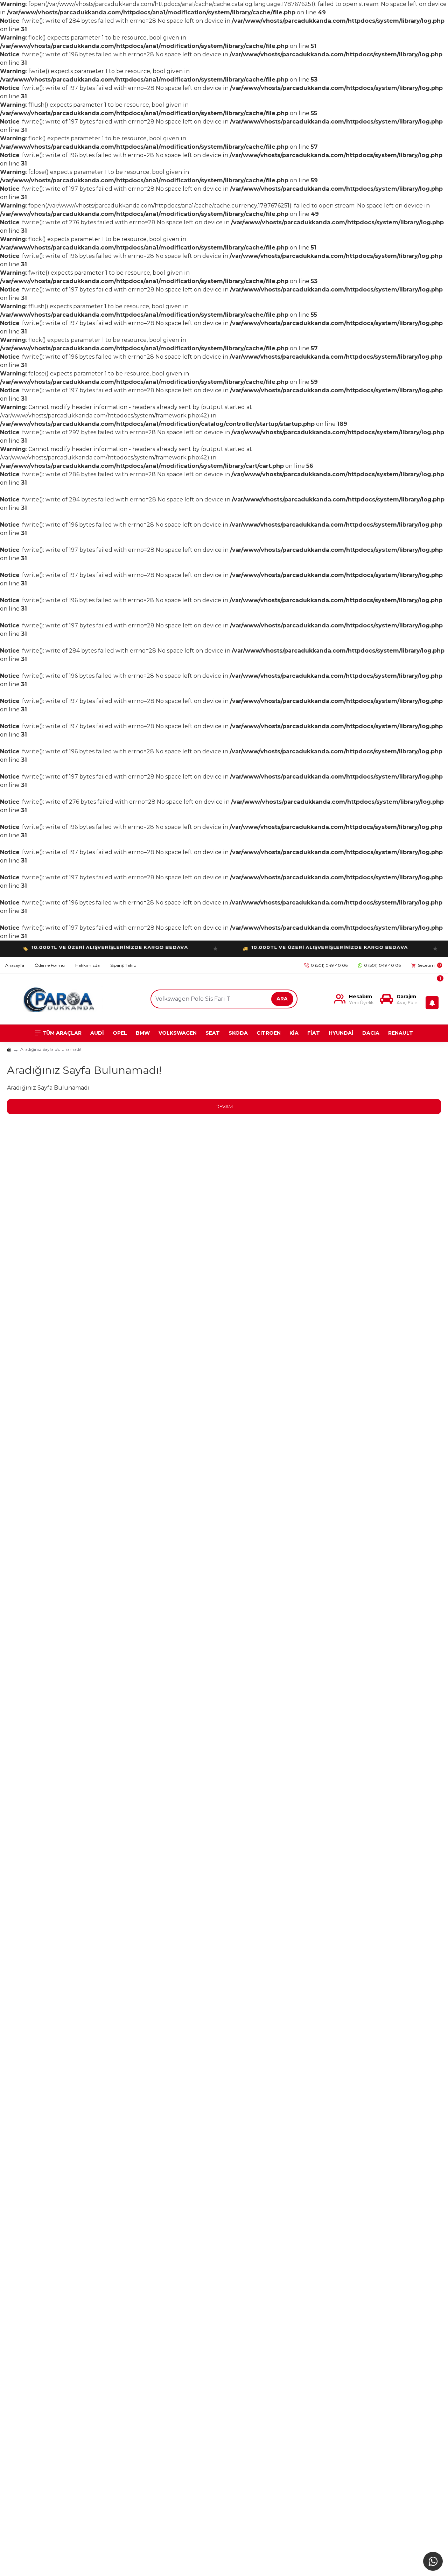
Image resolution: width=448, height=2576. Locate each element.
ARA (282, 999)
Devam (224, 1106)
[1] (434, 999)
